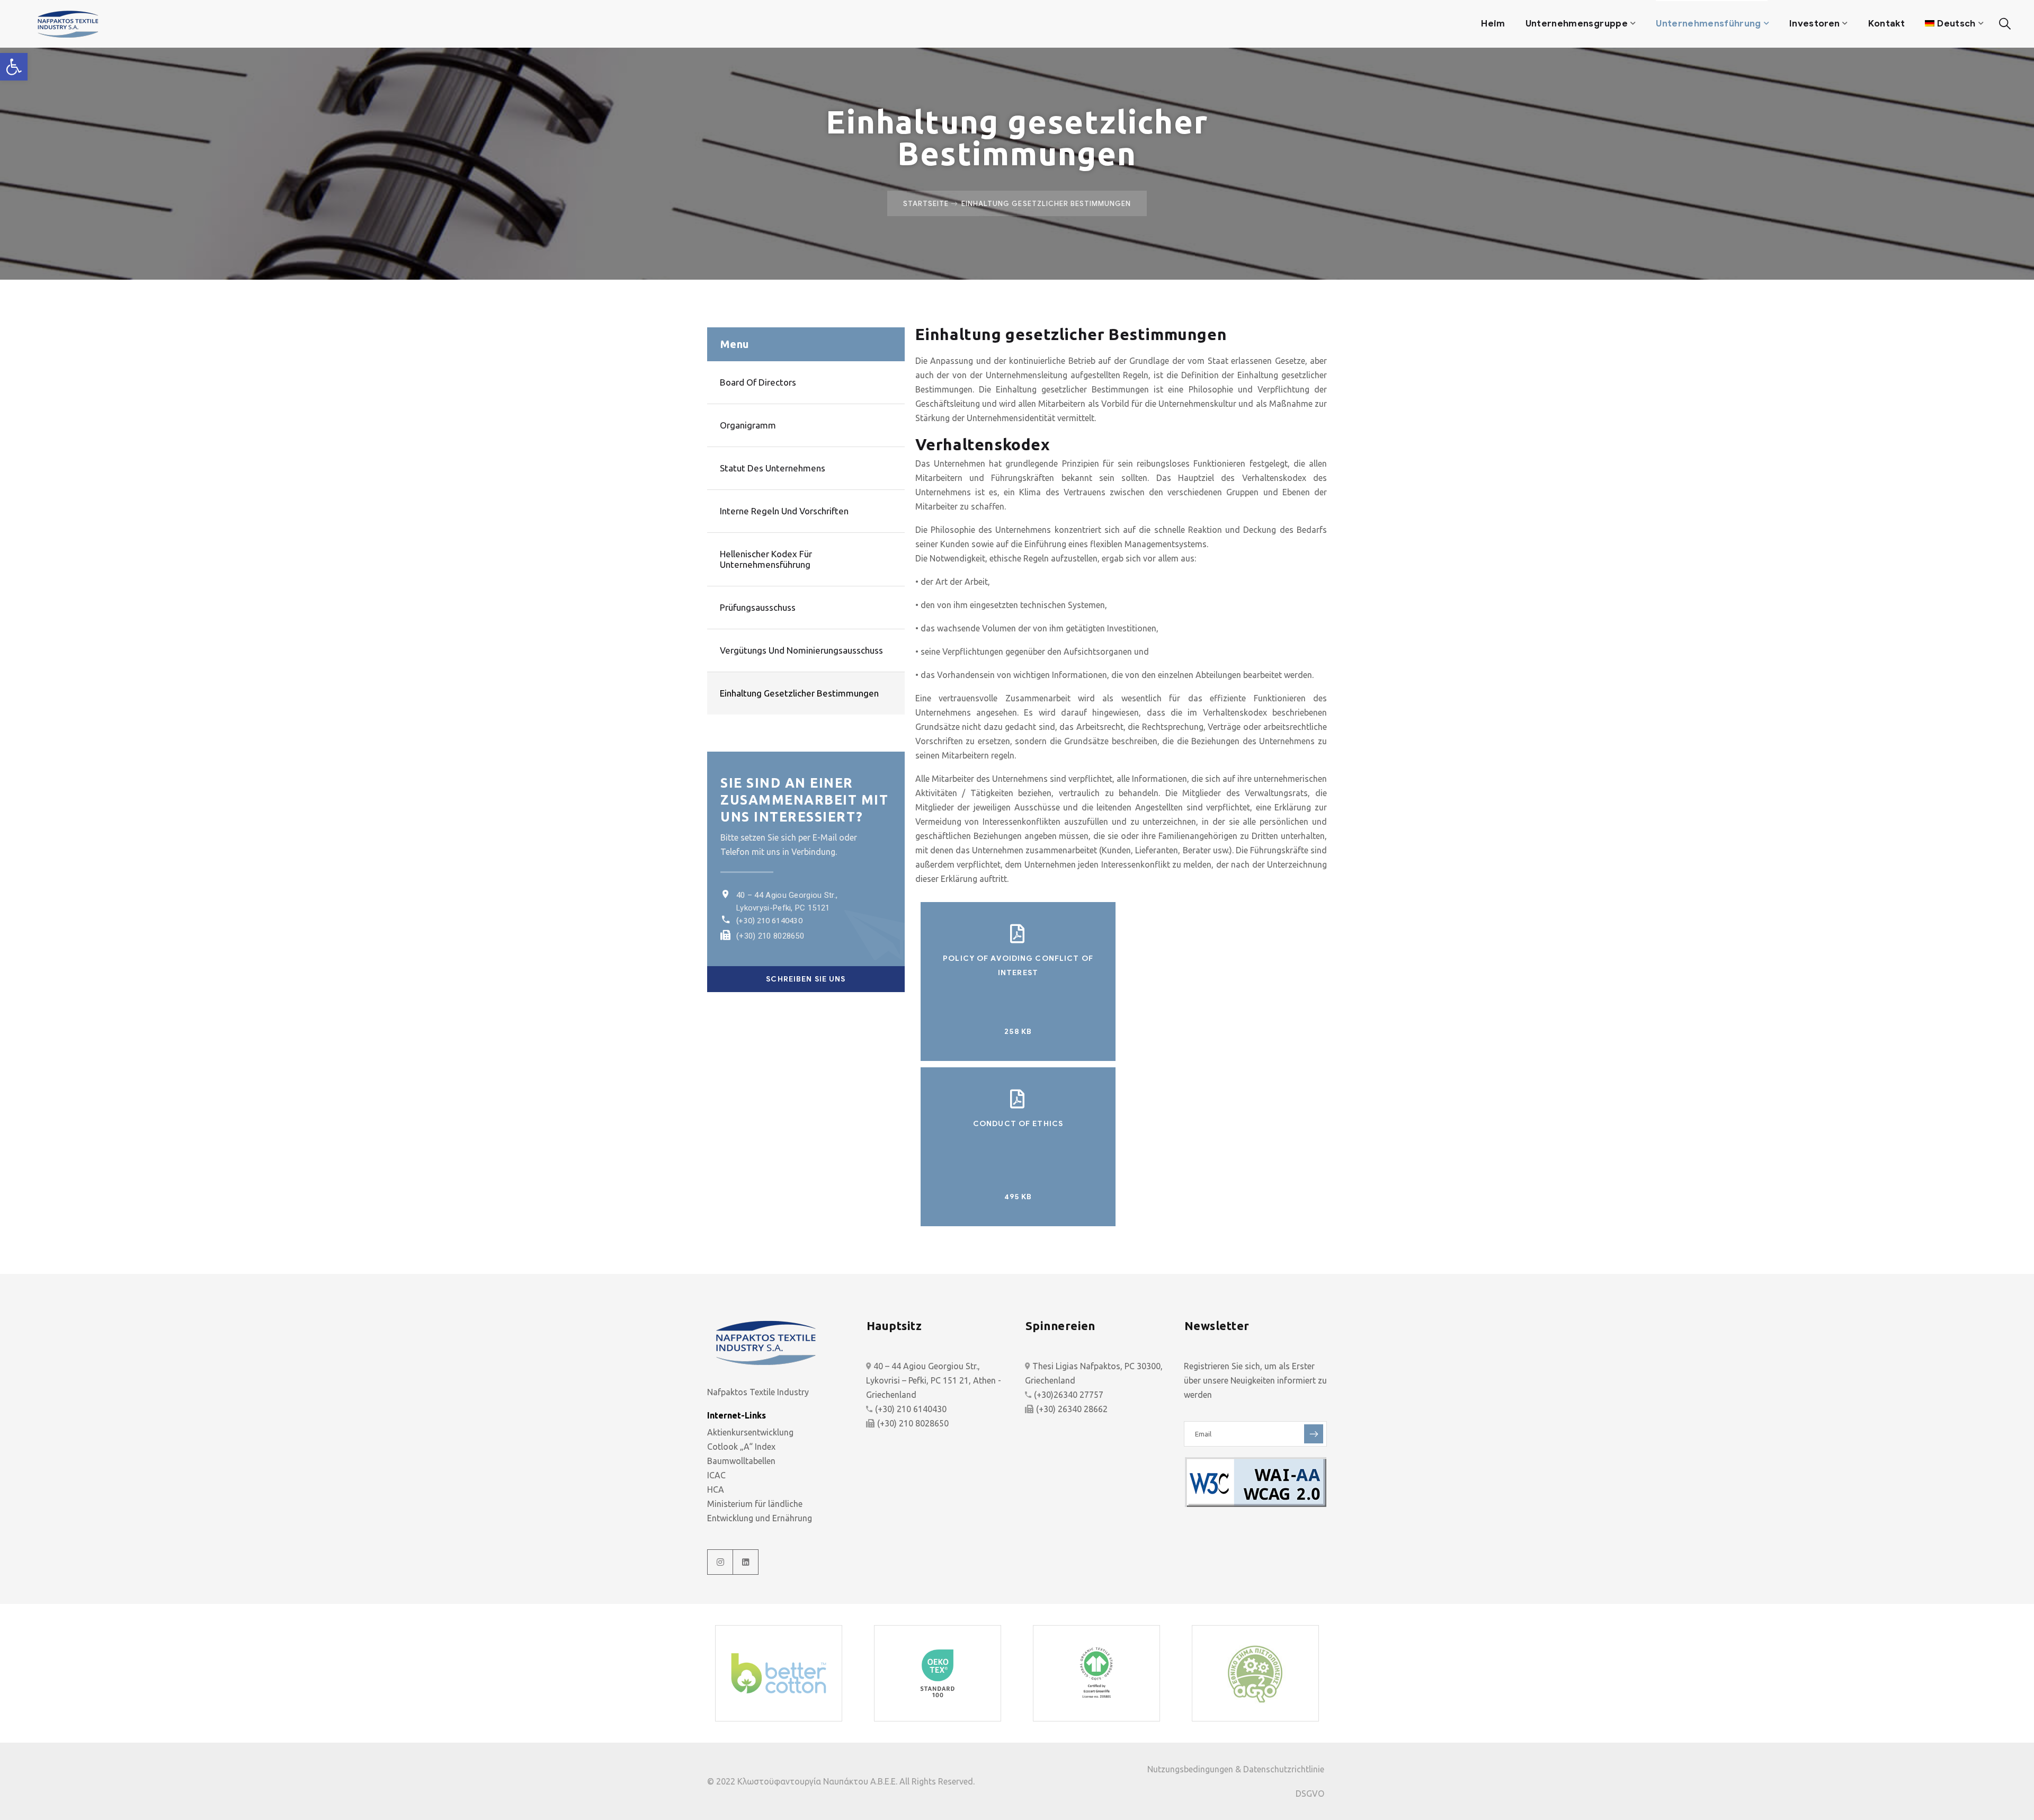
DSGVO (1310, 1794)
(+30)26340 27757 (1069, 1395)
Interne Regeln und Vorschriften (784, 511)
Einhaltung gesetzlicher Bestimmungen (799, 693)
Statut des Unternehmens (773, 468)
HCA (716, 1489)
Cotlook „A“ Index (741, 1447)
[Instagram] (720, 1562)
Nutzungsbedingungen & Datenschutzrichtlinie (1236, 1769)
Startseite (926, 203)
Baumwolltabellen (741, 1461)
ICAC (716, 1475)
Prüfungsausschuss (758, 607)
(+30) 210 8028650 (770, 936)
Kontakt (1886, 24)
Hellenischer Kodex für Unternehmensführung (766, 559)
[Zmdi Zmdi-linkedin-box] (746, 1562)
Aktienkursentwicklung (750, 1432)
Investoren (1814, 24)
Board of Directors (758, 382)
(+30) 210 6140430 (769, 920)
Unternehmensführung (1708, 24)
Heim (1493, 24)
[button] (14, 67)
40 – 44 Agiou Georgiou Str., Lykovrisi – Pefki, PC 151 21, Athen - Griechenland (934, 1380)
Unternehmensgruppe (1577, 24)
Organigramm (748, 425)
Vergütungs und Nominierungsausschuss (801, 650)
